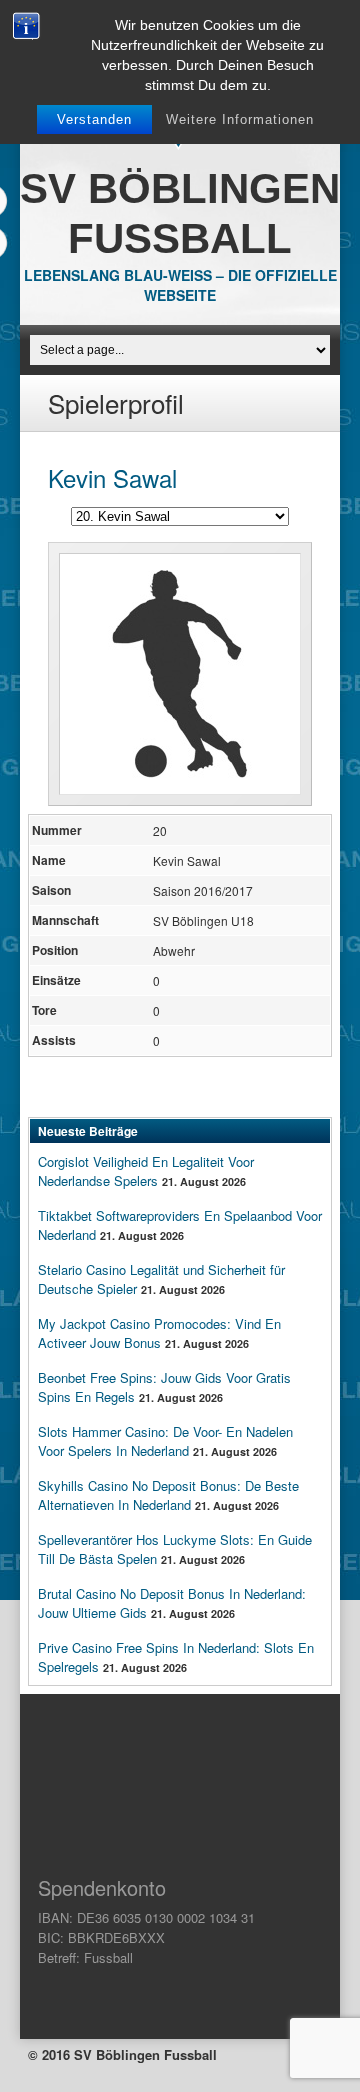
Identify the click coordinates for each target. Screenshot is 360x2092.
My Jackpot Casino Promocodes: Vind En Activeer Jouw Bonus (159, 1333)
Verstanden (94, 119)
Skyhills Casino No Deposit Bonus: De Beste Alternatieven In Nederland (168, 1495)
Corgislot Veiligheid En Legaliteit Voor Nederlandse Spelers (146, 1171)
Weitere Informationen (240, 119)
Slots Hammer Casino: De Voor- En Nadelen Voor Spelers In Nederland (165, 1441)
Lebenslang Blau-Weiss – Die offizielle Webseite (180, 285)
